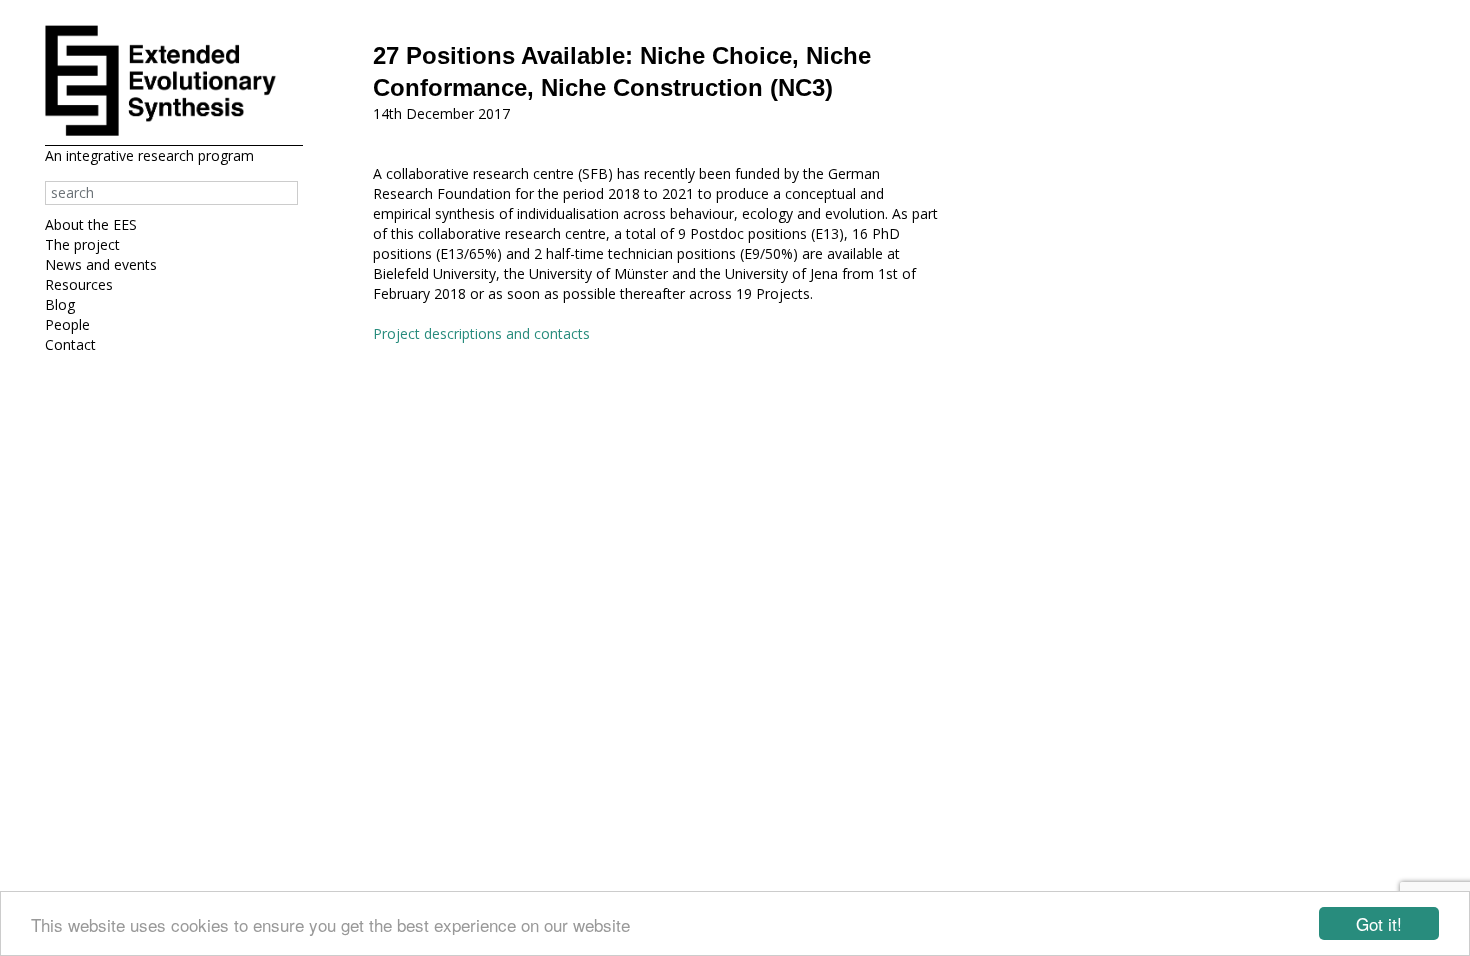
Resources (79, 284)
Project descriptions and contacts (481, 333)
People (67, 324)
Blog (60, 304)
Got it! (1379, 923)
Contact (70, 344)
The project (82, 244)
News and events (101, 264)
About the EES (91, 224)
